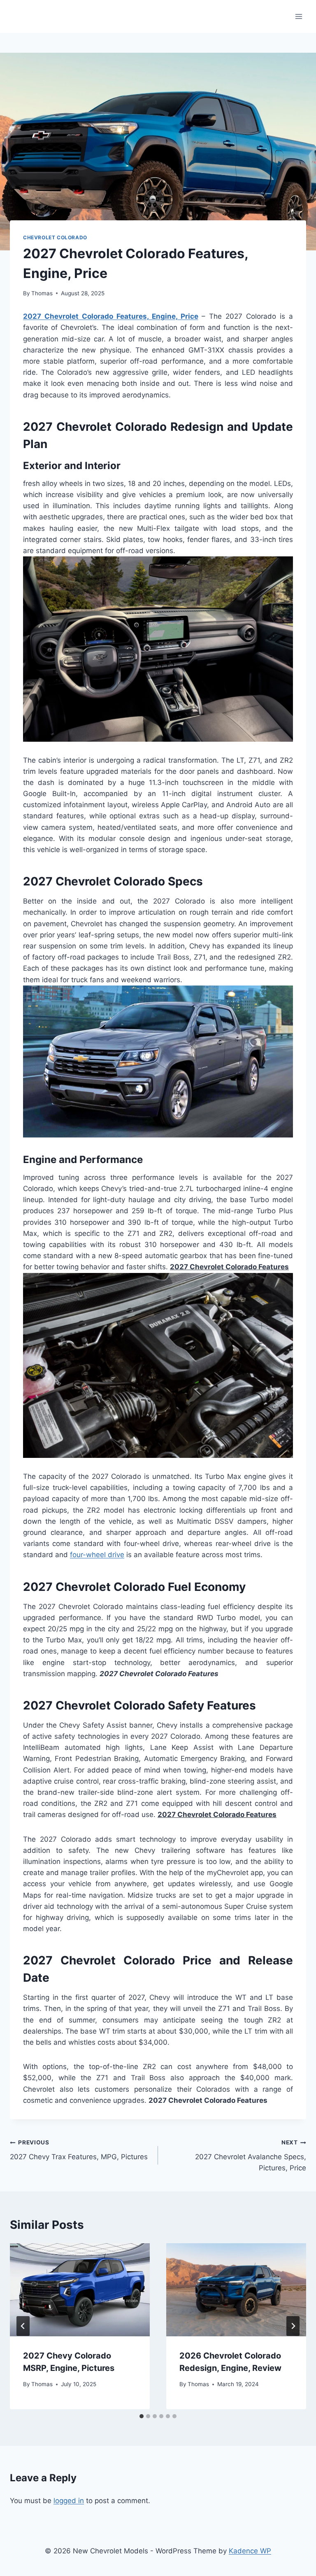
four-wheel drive (97, 1555)
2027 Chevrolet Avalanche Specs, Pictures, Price (251, 2156)
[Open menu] (299, 16)
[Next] (293, 2326)
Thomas (42, 293)
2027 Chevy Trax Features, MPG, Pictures (79, 2150)
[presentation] (80, 2290)
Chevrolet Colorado (55, 237)
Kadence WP (250, 2551)
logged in (69, 2501)
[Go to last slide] (23, 2326)
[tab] (142, 2416)
